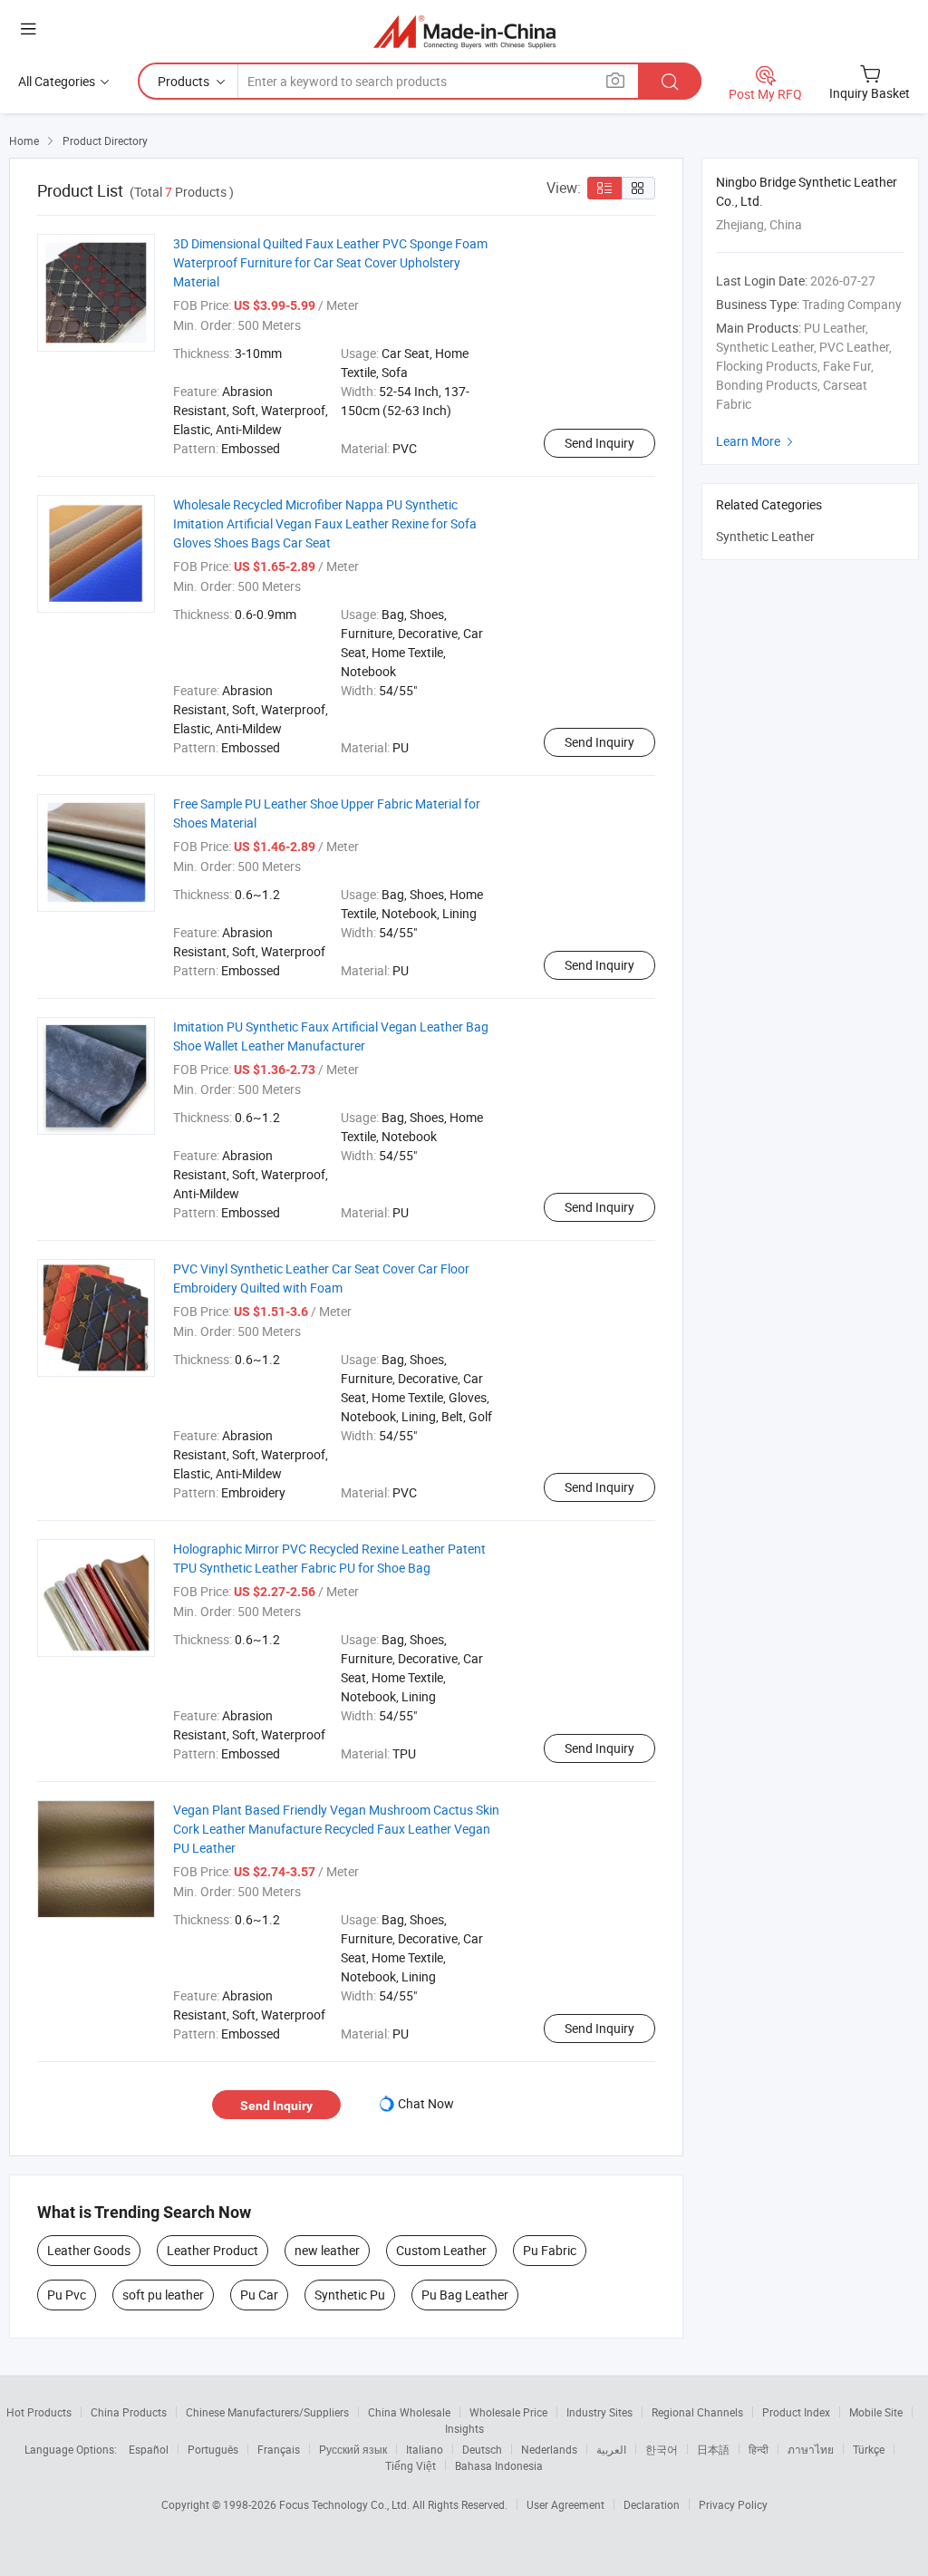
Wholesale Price (508, 2412)
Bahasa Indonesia (499, 2465)
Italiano (425, 2449)
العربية (611, 2449)
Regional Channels (697, 2412)
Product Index (796, 2412)
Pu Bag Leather (465, 2295)
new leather (327, 2250)
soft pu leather (163, 2295)
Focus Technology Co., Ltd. (346, 2504)
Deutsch (482, 2449)
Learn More (757, 441)
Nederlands (549, 2449)
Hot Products (39, 2412)
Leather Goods (89, 2250)
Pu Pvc (67, 2295)
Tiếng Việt (411, 2465)
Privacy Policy (733, 2504)
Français (279, 2449)
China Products (129, 2412)
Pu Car (259, 2295)
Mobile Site (876, 2412)
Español (149, 2449)
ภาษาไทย (811, 2449)
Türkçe (869, 2449)
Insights (464, 2428)
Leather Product (213, 2250)
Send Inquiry (599, 443)
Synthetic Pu (350, 2295)
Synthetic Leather (765, 536)
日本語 (713, 2449)
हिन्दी (759, 2449)
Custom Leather (441, 2250)
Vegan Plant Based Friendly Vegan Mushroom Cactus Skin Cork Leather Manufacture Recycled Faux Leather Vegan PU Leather (336, 1829)
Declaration (652, 2504)
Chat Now (426, 2103)
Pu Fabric (550, 2250)
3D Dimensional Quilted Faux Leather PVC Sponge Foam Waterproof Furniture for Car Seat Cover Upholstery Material (330, 262)
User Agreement (565, 2504)
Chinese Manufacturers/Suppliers (267, 2412)
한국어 (662, 2449)
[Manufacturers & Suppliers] (464, 31)
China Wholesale (409, 2412)
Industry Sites (599, 2412)
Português (213, 2449)
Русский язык (353, 2449)
